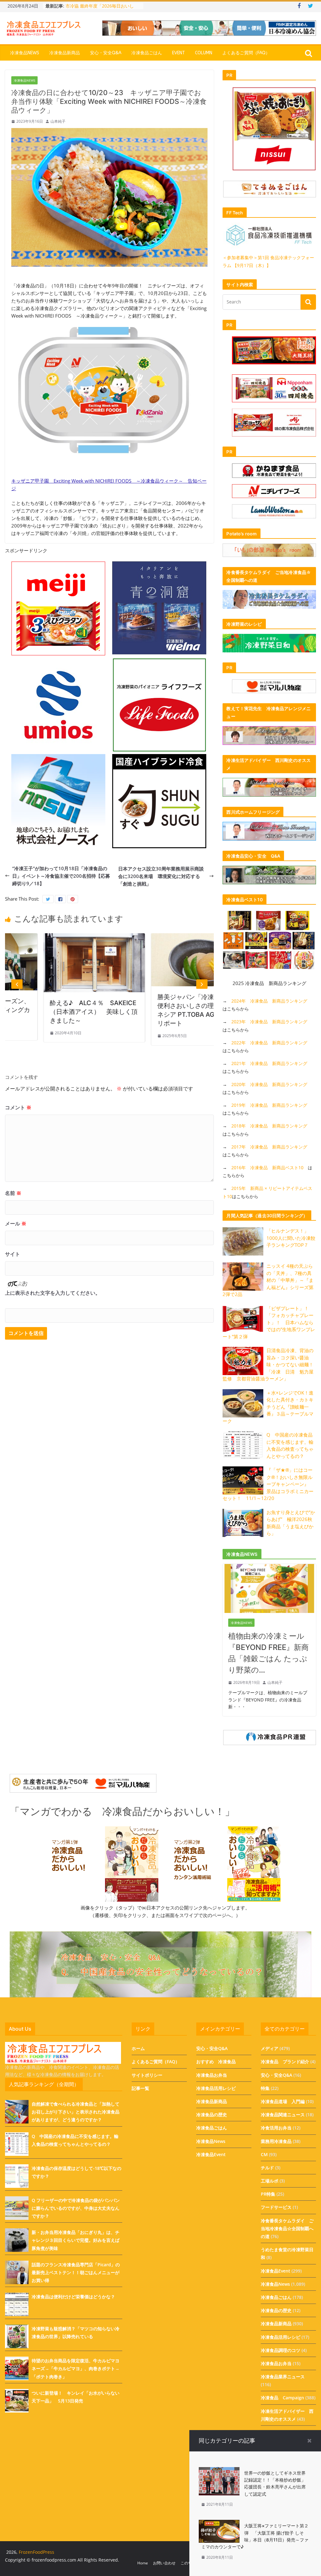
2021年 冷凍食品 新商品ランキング (269, 1063)
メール (16, 1224)
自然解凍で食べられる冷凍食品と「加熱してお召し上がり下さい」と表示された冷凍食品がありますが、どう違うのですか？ (76, 2112)
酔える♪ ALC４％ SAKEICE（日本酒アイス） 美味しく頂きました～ (52, 1012)
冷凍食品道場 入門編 (283, 2101)
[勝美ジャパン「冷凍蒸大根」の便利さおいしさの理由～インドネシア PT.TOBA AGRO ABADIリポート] (160, 937)
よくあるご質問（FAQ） (246, 53)
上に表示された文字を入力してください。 (53, 1293)
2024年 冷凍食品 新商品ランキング (269, 1001)
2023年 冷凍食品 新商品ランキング (269, 1022)
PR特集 (268, 2194)
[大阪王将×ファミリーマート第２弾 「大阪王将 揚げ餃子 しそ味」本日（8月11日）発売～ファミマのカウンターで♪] (219, 2524)
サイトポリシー (147, 2075)
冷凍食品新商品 (65, 53)
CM (264, 2154)
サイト (13, 1254)
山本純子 (58, 121)
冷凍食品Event (211, 2154)
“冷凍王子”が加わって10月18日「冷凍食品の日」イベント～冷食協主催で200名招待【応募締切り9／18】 (61, 876)
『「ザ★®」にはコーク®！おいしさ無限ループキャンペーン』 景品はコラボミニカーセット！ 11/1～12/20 (268, 1484)
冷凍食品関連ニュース (283, 2115)
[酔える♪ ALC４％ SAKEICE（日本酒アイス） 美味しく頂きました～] (52, 937)
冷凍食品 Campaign (282, 2398)
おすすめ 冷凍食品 (216, 2062)
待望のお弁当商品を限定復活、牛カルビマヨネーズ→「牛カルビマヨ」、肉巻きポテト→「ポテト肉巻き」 (76, 2368)
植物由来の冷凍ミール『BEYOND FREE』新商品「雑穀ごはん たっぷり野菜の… (268, 1653)
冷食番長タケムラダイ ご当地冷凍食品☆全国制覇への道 (287, 2228)
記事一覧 (140, 2088)
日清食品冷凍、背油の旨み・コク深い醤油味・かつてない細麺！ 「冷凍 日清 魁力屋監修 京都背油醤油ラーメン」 (270, 1364)
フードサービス (276, 2207)
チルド (267, 2168)
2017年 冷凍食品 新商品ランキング (269, 1147)
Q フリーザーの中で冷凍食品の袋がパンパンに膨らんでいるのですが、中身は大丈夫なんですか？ (76, 2208)
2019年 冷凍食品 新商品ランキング (269, 1105)
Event (179, 53)
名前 (13, 1193)
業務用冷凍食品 (276, 2141)
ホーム (138, 2048)
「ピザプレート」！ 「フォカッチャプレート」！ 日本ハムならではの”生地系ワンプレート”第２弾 (269, 1322)
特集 (265, 2088)
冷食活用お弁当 (276, 2128)
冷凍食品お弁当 (212, 2075)
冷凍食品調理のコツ (281, 2350)
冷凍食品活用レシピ (216, 2088)
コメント (18, 1107)
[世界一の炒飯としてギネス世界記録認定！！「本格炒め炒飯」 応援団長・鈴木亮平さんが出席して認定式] (219, 2471)
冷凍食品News (25, 53)
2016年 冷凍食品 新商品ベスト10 (267, 1168)
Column (204, 53)
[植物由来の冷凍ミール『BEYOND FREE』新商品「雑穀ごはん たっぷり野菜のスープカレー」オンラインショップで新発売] (269, 1568)
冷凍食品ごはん (147, 53)
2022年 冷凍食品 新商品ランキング (269, 1043)
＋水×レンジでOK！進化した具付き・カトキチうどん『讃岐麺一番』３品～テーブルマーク (268, 1407)
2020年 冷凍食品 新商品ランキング (269, 1084)
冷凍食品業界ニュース (283, 2377)
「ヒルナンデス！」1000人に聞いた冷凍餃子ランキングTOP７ (291, 1238)
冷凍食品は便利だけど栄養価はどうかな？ (73, 2297)
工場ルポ (270, 2181)
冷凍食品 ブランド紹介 (285, 2062)
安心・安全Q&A (106, 53)
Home (143, 2563)
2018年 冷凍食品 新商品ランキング (269, 1126)
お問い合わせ (164, 2563)
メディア (270, 2048)
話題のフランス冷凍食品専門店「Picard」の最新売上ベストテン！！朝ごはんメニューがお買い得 (76, 2272)
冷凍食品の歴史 (212, 2115)
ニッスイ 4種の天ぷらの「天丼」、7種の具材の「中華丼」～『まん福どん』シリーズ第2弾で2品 (268, 1280)
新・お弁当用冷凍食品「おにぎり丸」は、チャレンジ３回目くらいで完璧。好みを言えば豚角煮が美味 (76, 2240)
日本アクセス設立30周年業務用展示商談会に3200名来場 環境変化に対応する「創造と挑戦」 (161, 876)
